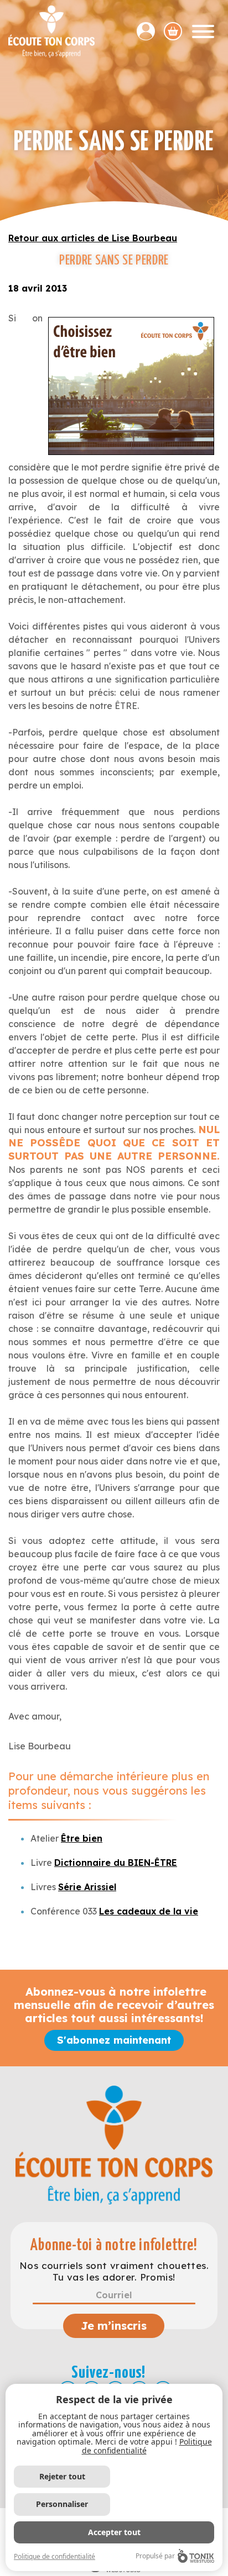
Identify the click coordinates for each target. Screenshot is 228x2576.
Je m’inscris (114, 2326)
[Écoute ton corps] (51, 31)
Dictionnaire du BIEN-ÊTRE (116, 1863)
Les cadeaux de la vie (149, 1911)
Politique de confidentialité (55, 2556)
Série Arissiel (87, 1887)
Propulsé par (155, 2556)
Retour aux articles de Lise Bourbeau (93, 238)
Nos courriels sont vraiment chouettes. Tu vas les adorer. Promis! (114, 2271)
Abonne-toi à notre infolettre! (114, 2246)
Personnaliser (62, 2504)
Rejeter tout (62, 2476)
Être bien (82, 1838)
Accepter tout (114, 2532)
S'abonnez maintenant (114, 2040)
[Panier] (173, 31)
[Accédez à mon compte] (150, 31)
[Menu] (203, 31)
